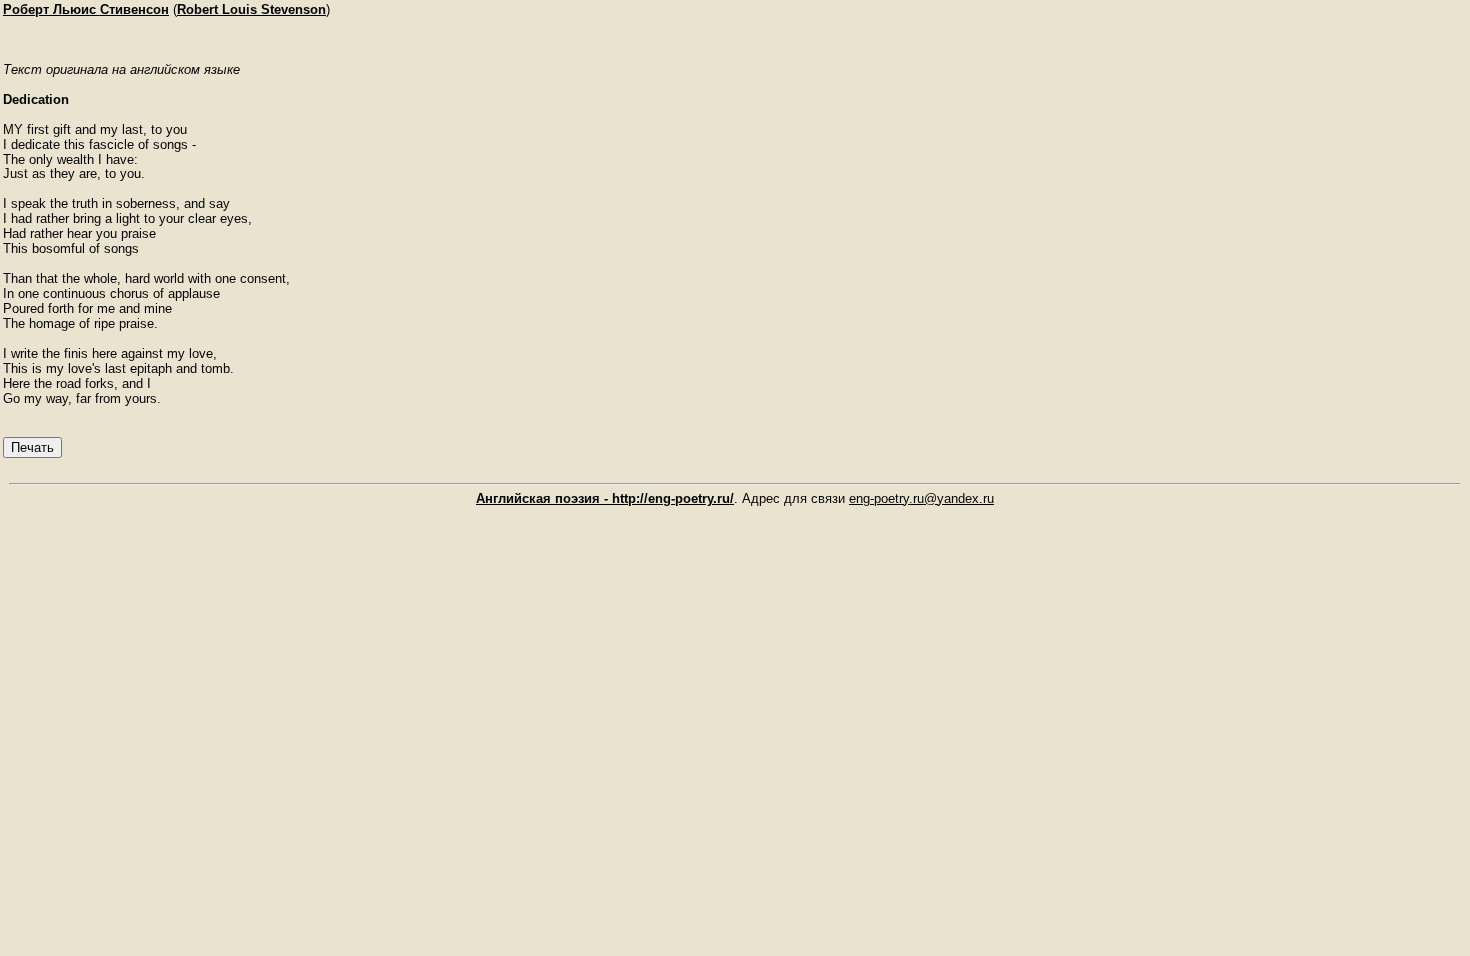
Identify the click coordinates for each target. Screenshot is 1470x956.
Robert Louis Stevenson (251, 9)
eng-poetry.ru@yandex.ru (921, 498)
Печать (32, 447)
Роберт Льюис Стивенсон (86, 9)
